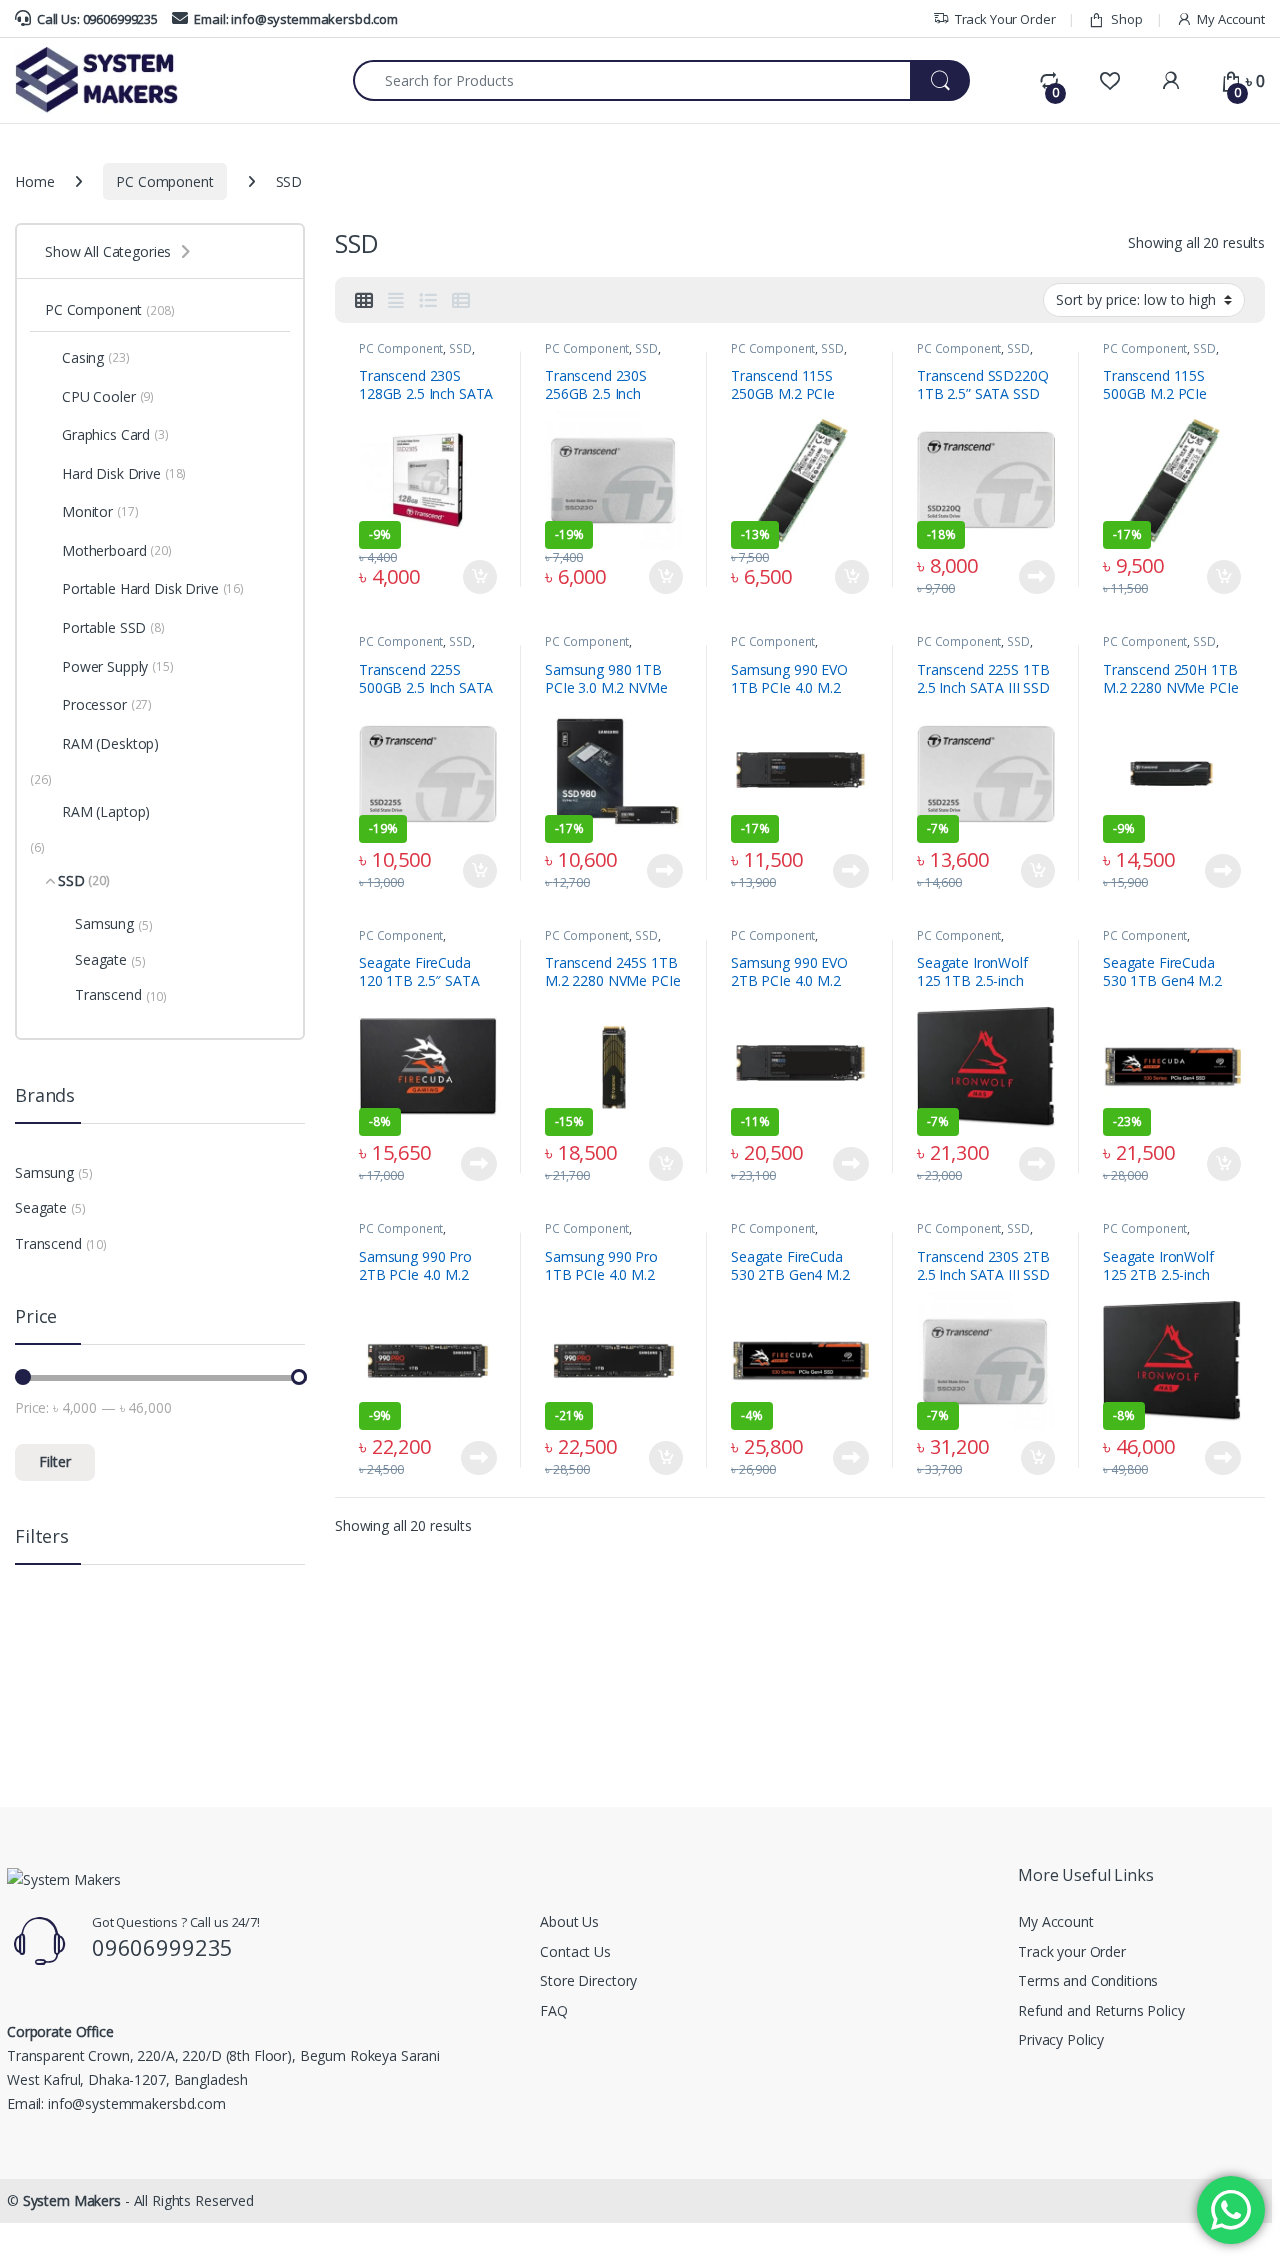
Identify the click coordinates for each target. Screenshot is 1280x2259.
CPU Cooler (108, 396)
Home (34, 181)
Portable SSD (113, 627)
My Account (1231, 19)
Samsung (114, 924)
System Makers (72, 2200)
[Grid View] (364, 300)
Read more (1037, 577)
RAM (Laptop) (106, 811)
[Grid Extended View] (396, 300)
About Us (569, 1921)
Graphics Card (115, 434)
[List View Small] (461, 300)
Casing (96, 357)
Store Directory (588, 1980)
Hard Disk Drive (124, 473)
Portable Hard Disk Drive (153, 588)
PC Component (164, 181)
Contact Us (575, 1951)
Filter (55, 1461)
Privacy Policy (1061, 2039)
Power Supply (118, 666)
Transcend (121, 995)
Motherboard (117, 550)
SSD (460, 348)
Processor (107, 704)
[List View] (428, 300)
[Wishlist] (1109, 81)
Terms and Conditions (1088, 1980)
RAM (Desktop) (110, 743)
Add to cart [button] (480, 577)
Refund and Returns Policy (1101, 2010)
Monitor (100, 511)
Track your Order (1072, 1951)
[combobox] (632, 80)
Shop (1126, 19)
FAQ (554, 2010)
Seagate (110, 960)
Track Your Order (1005, 19)
